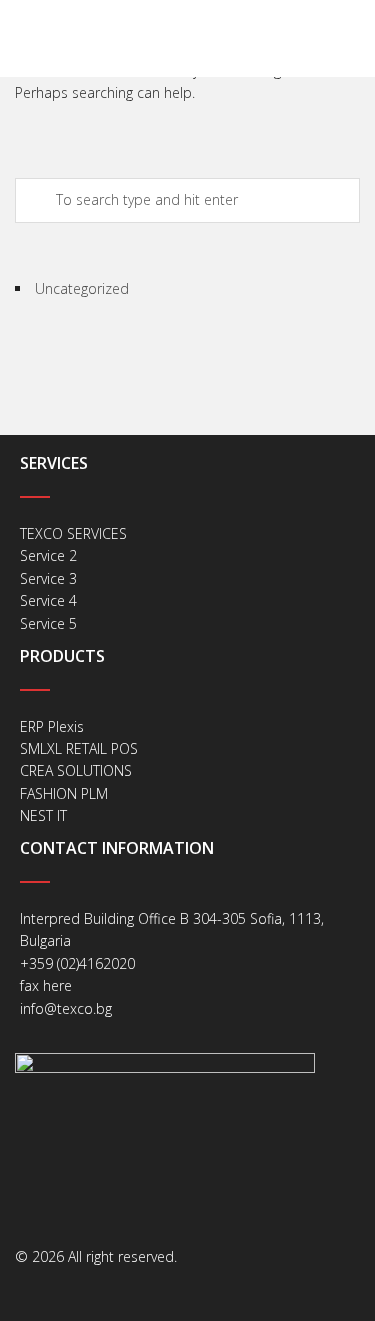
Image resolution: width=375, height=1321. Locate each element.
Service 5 (48, 623)
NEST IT (43, 815)
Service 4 (48, 600)
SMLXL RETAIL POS (79, 748)
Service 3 (48, 578)
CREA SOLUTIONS (76, 770)
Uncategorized (82, 288)
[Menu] (358, 38)
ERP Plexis (52, 726)
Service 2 (48, 555)
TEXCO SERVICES (73, 533)
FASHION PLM (64, 793)
